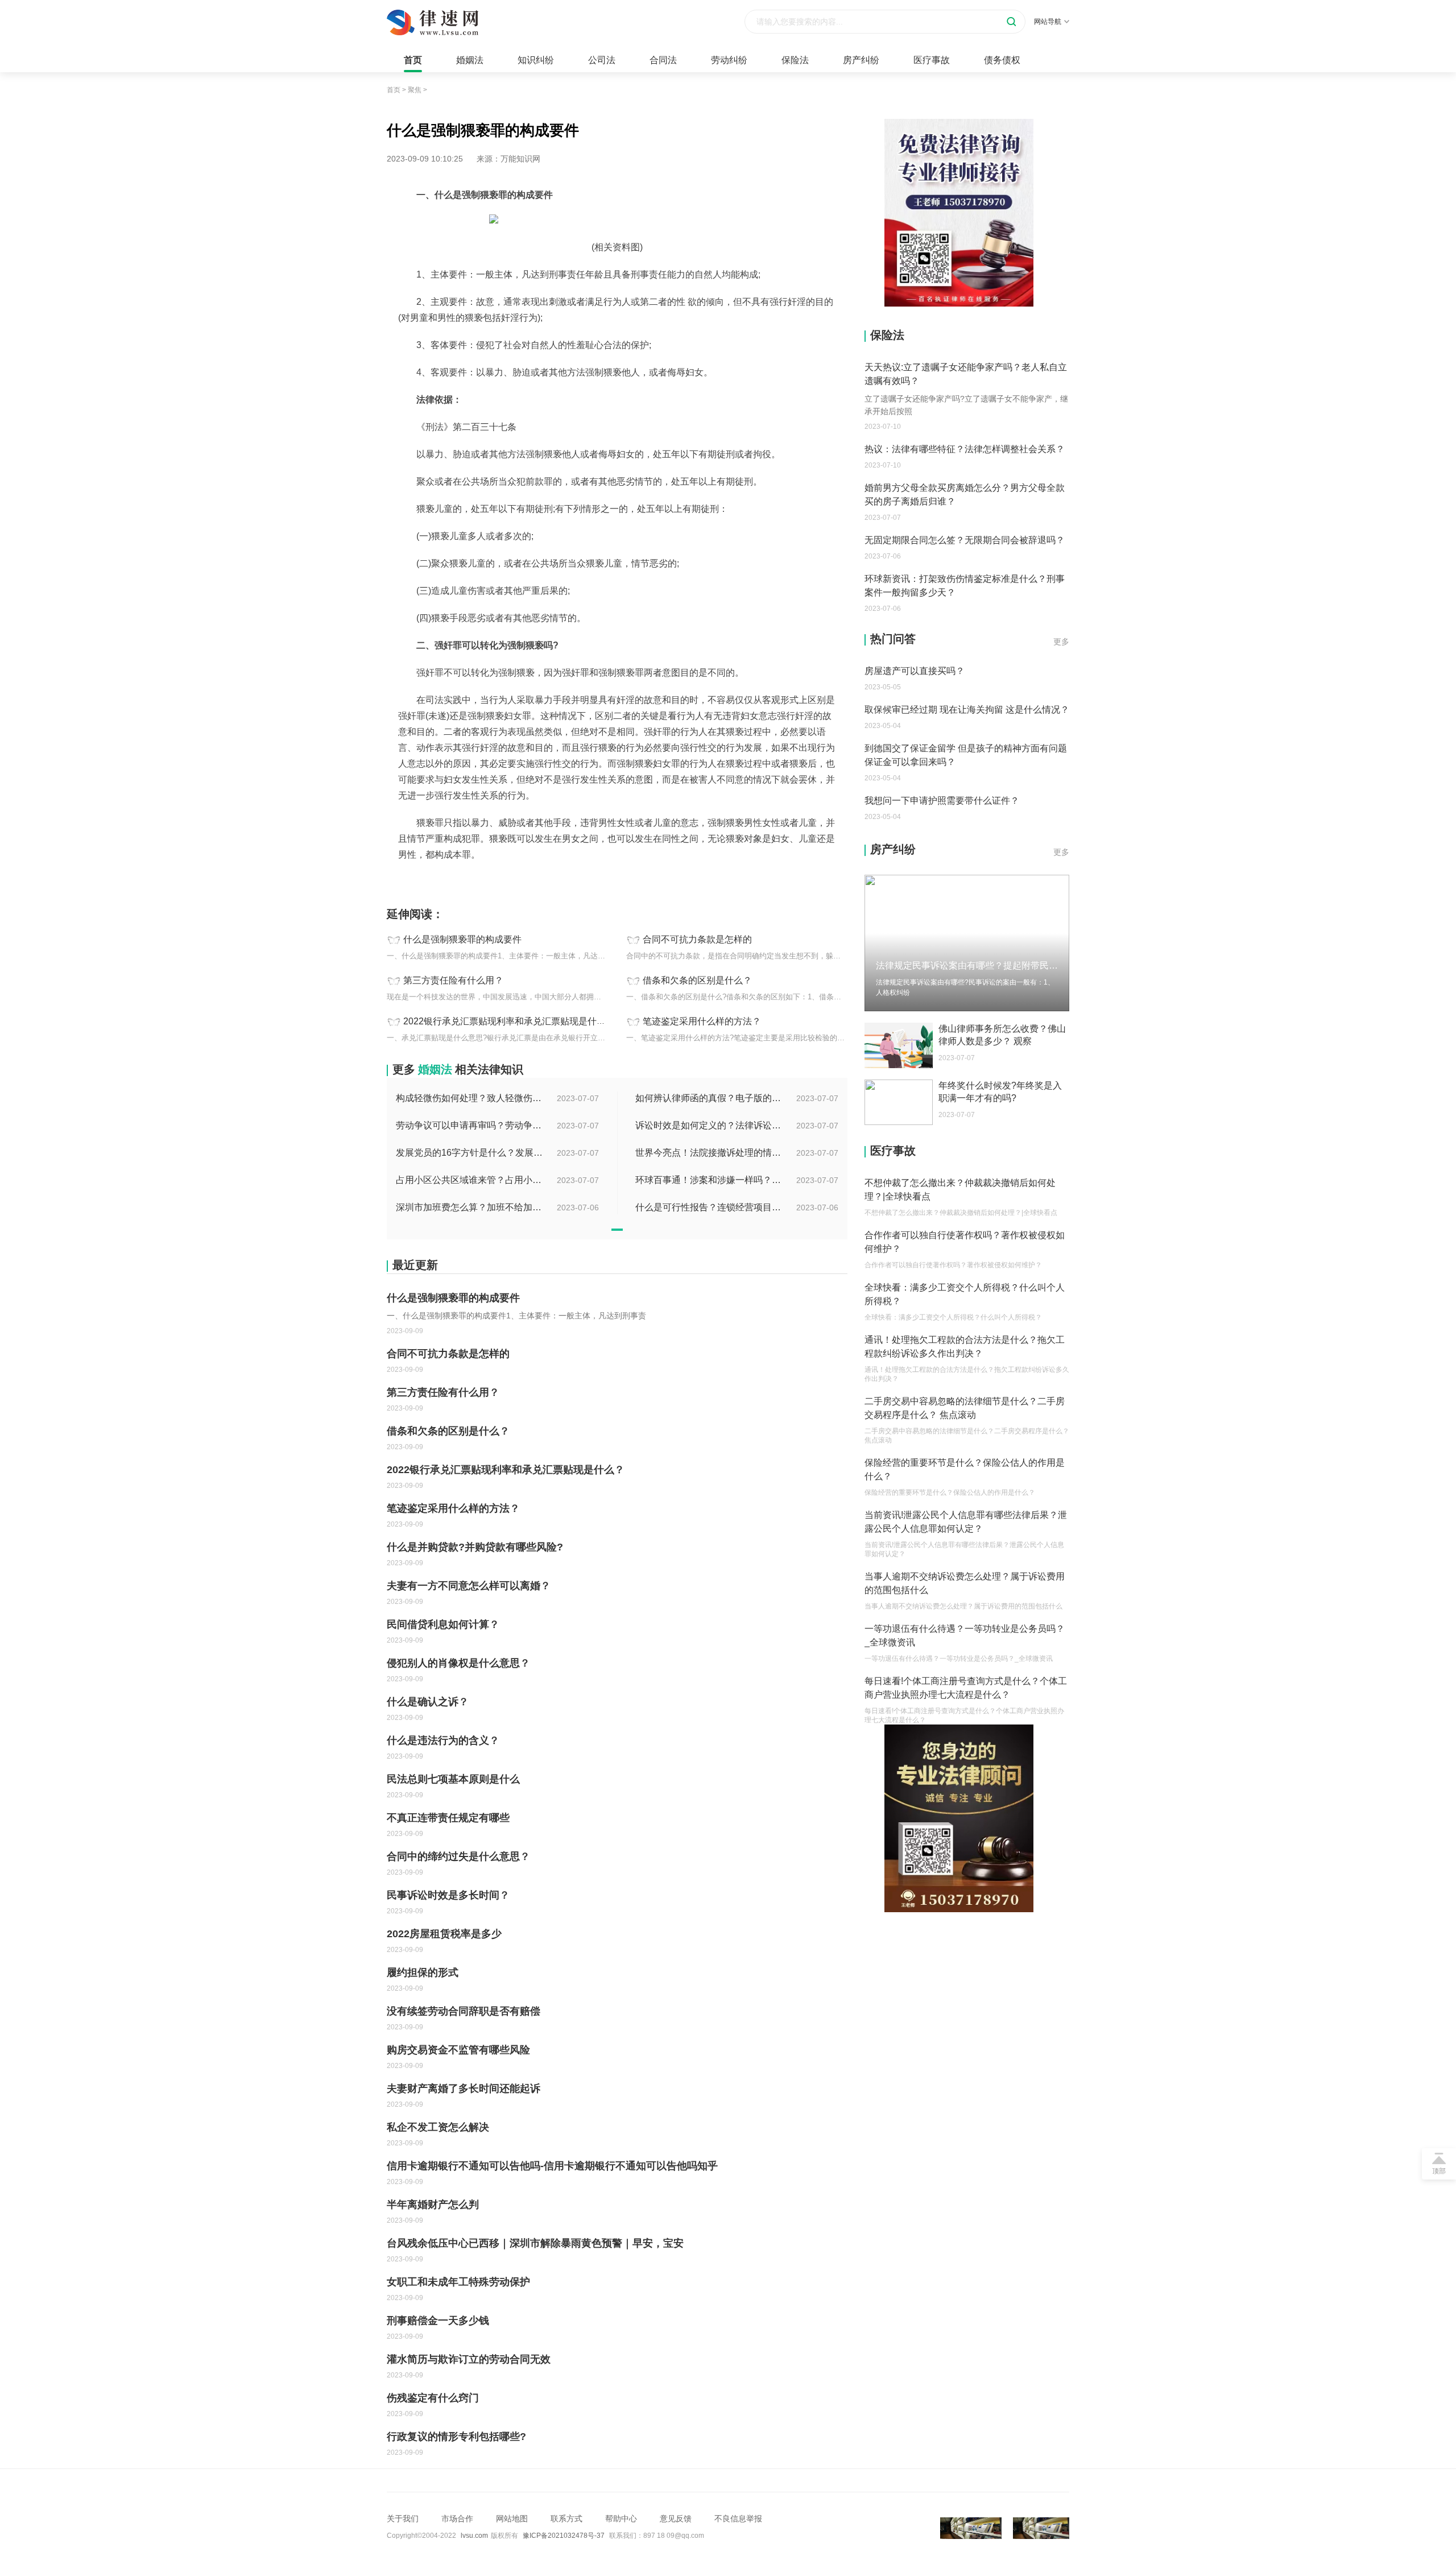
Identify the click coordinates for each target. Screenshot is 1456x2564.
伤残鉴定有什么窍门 (433, 2398)
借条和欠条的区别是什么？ (697, 980)
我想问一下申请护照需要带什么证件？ (942, 801)
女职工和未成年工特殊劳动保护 (458, 2282)
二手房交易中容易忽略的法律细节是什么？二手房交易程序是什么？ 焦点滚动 (965, 1408)
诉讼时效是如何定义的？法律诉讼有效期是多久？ (709, 1125)
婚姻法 (470, 60)
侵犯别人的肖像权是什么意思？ (458, 1663)
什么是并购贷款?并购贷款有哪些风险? (475, 1547)
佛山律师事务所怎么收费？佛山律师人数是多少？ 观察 (1002, 1035)
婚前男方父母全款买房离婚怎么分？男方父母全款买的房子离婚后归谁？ (965, 495)
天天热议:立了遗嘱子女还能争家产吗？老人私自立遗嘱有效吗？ (966, 374)
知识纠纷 (536, 60)
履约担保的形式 (423, 1972)
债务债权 (1002, 60)
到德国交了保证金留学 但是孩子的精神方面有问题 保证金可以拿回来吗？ (966, 755)
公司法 (602, 60)
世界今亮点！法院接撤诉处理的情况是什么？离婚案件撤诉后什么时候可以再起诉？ (709, 1153)
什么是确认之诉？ (428, 1702)
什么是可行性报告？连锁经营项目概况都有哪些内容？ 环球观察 (709, 1207)
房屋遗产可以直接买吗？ (915, 671)
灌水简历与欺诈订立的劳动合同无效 (469, 2359)
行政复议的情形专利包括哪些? (456, 2437)
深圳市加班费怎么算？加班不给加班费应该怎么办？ (470, 1207)
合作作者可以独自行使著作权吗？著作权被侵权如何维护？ (965, 1242)
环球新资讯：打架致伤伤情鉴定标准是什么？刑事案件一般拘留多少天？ (965, 586)
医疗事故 (932, 60)
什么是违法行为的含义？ (443, 1740)
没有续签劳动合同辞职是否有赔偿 (464, 2011)
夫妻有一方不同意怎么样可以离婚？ (469, 1586)
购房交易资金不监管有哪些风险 (458, 2050)
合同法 (663, 60)
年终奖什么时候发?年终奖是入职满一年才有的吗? (1000, 1092)
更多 (1061, 642)
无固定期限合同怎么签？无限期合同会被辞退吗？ (965, 540)
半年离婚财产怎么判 (433, 2205)
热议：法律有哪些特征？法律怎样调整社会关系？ (965, 449)
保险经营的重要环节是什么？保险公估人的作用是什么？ (965, 1469)
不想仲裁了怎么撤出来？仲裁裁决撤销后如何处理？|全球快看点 (960, 1190)
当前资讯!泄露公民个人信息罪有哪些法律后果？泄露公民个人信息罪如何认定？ (966, 1522)
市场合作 (457, 2518)
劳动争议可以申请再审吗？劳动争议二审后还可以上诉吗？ (470, 1125)
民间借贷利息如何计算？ (443, 1624)
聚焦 (415, 90)
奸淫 (473, 880)
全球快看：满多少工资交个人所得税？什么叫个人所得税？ (965, 1294)
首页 (413, 60)
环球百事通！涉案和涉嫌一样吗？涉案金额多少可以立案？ (709, 1180)
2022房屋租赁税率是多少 (444, 1934)
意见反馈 (676, 2518)
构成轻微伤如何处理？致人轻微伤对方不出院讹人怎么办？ (470, 1098)
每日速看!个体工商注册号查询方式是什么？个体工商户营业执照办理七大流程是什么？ (966, 1688)
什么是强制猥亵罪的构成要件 (462, 939)
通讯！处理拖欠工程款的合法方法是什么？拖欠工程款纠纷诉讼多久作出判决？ (965, 1347)
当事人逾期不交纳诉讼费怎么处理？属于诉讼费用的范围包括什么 (965, 1583)
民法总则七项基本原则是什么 (453, 1779)
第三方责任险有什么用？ (453, 980)
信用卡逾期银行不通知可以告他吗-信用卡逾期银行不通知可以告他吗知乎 (552, 2166)
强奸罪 (425, 880)
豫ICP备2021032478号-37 (564, 2536)
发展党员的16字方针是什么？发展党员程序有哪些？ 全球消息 (470, 1153)
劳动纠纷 (729, 60)
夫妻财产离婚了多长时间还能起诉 (464, 2089)
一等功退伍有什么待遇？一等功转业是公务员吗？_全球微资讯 (965, 1635)
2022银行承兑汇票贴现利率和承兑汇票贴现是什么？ (509, 1021)
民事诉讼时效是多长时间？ (448, 1895)
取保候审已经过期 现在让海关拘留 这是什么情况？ (967, 710)
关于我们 (403, 2518)
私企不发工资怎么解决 (438, 2127)
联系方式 (566, 2518)
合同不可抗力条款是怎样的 (697, 939)
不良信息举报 (738, 2518)
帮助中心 (621, 2518)
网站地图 (512, 2518)
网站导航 (1048, 22)
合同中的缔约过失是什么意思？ (458, 1856)
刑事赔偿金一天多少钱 (438, 2321)
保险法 (795, 60)
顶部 (1439, 2171)
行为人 (451, 880)
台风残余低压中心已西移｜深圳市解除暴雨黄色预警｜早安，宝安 (535, 2243)
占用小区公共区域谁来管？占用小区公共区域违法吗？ (470, 1180)
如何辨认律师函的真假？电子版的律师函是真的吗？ (709, 1098)
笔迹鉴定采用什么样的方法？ (702, 1021)
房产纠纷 (861, 60)
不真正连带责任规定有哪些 (448, 1818)
